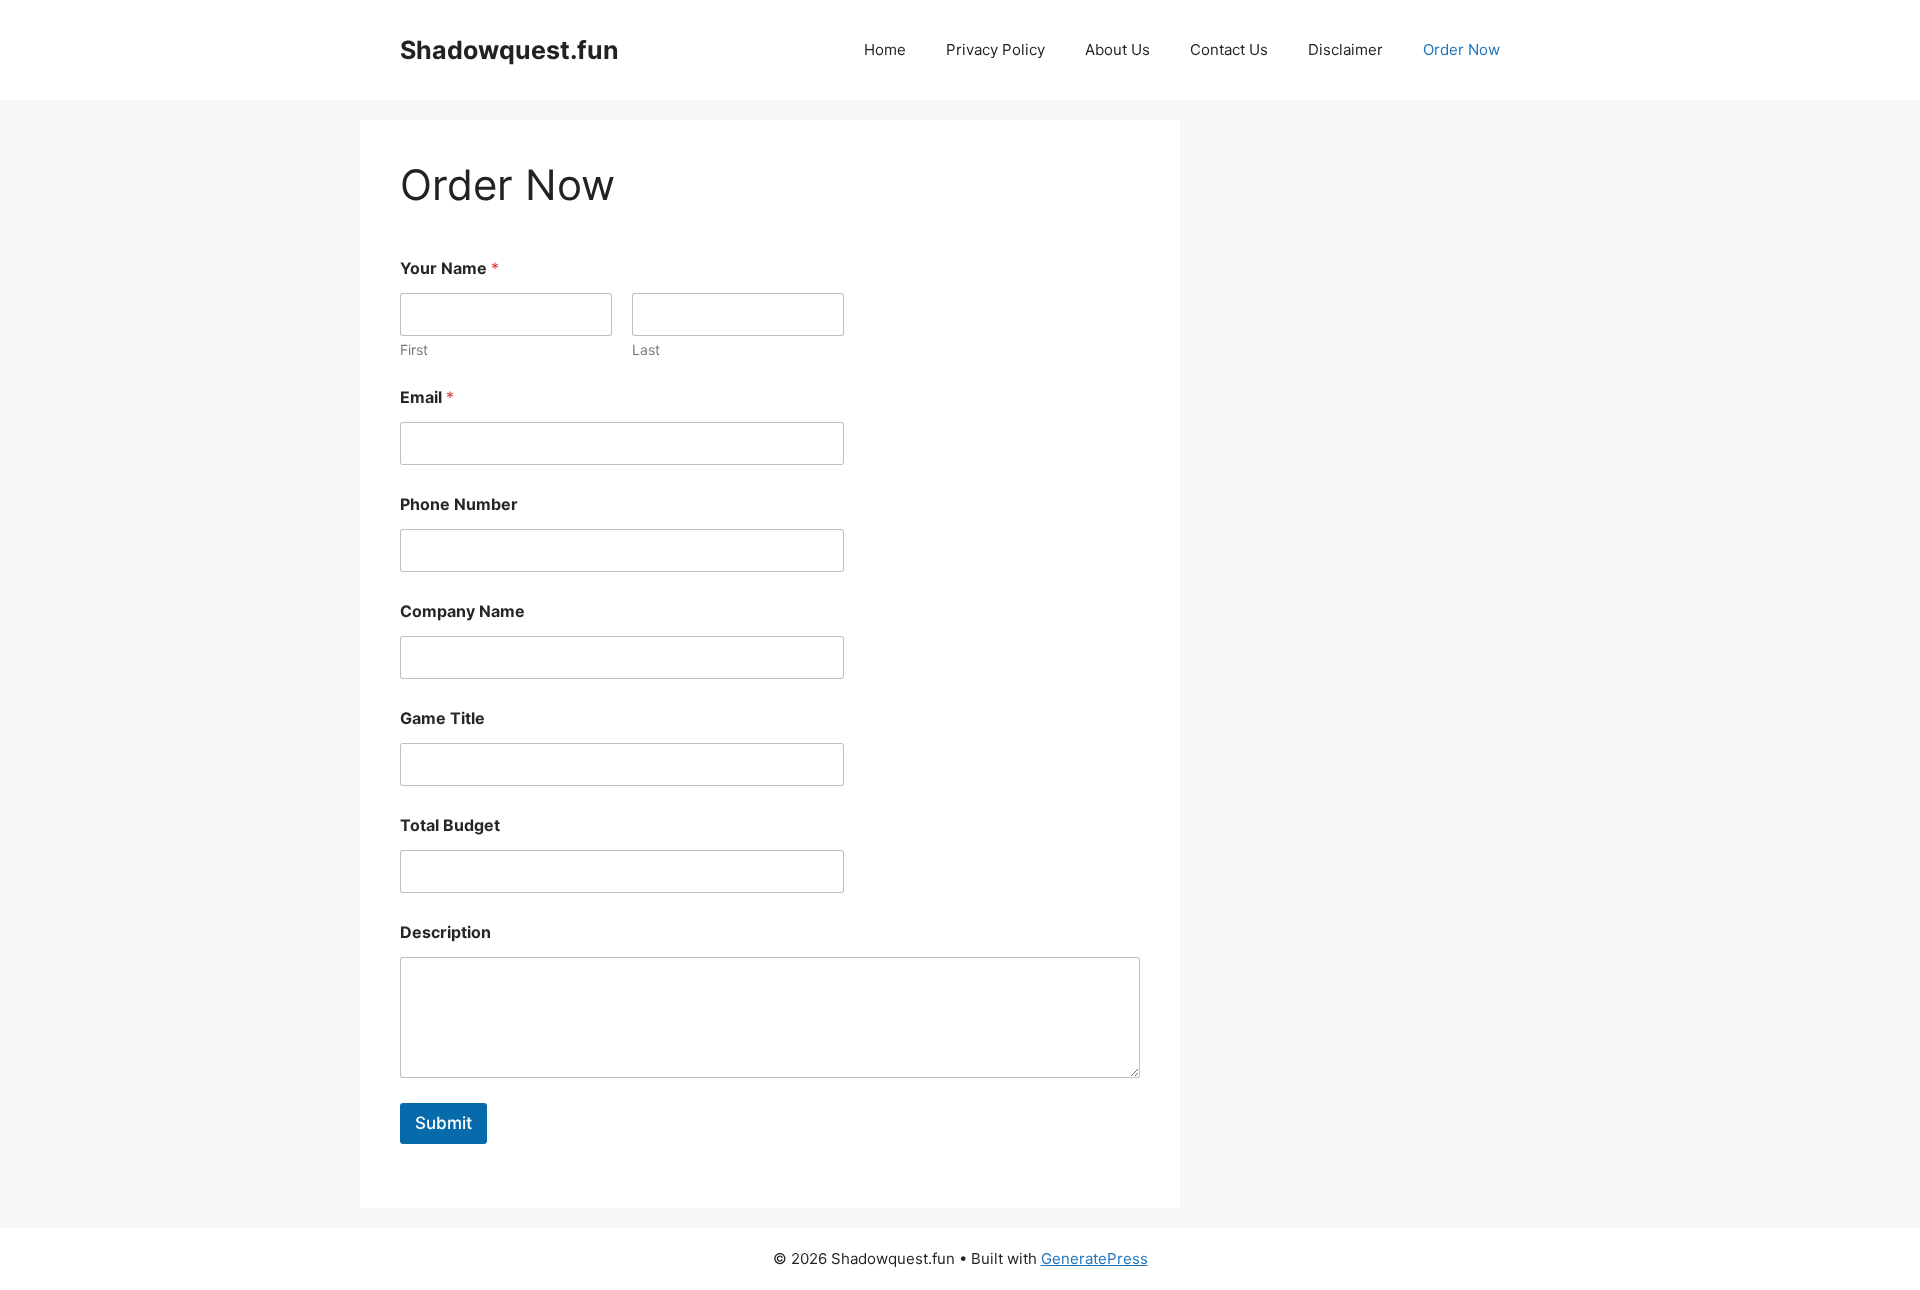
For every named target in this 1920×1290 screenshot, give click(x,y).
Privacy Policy (995, 49)
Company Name (462, 611)
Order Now (1461, 49)
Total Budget (450, 825)
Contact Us (1229, 49)
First (414, 349)
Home (885, 49)
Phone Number (459, 504)
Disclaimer (1345, 49)
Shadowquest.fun (509, 50)
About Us (1117, 49)
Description (445, 932)
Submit (443, 1123)
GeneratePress (1094, 1258)
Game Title (442, 718)
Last (646, 349)
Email (427, 397)
